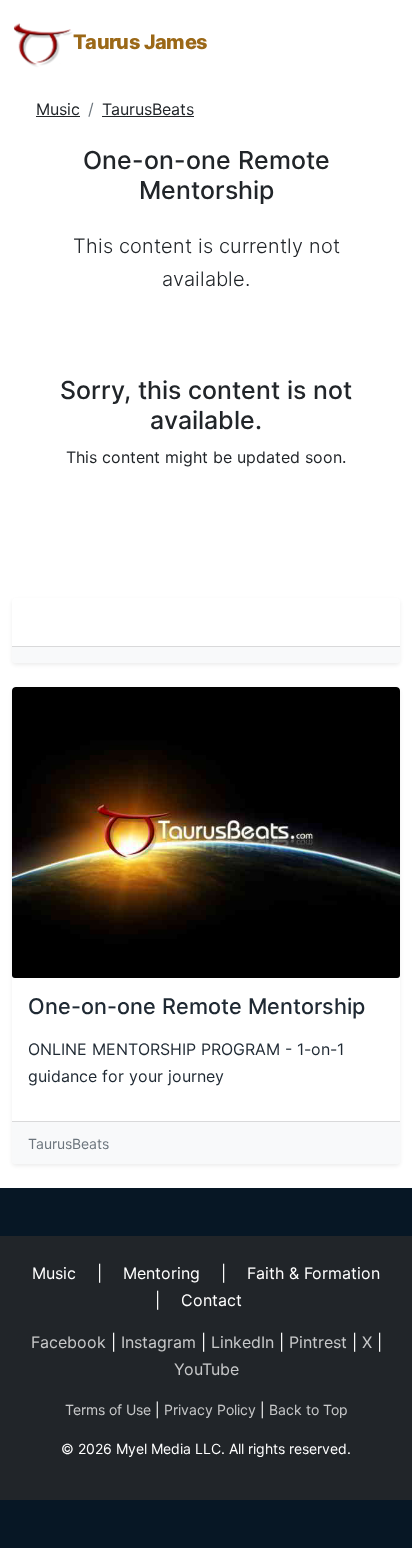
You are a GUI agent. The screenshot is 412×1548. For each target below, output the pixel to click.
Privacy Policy (210, 1409)
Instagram (158, 1342)
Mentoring (161, 1273)
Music (58, 109)
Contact (211, 1300)
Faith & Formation (313, 1273)
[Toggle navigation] (372, 43)
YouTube (206, 1369)
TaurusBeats (148, 109)
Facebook (68, 1342)
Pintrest (318, 1342)
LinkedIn (242, 1342)
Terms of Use (108, 1409)
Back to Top (308, 1409)
